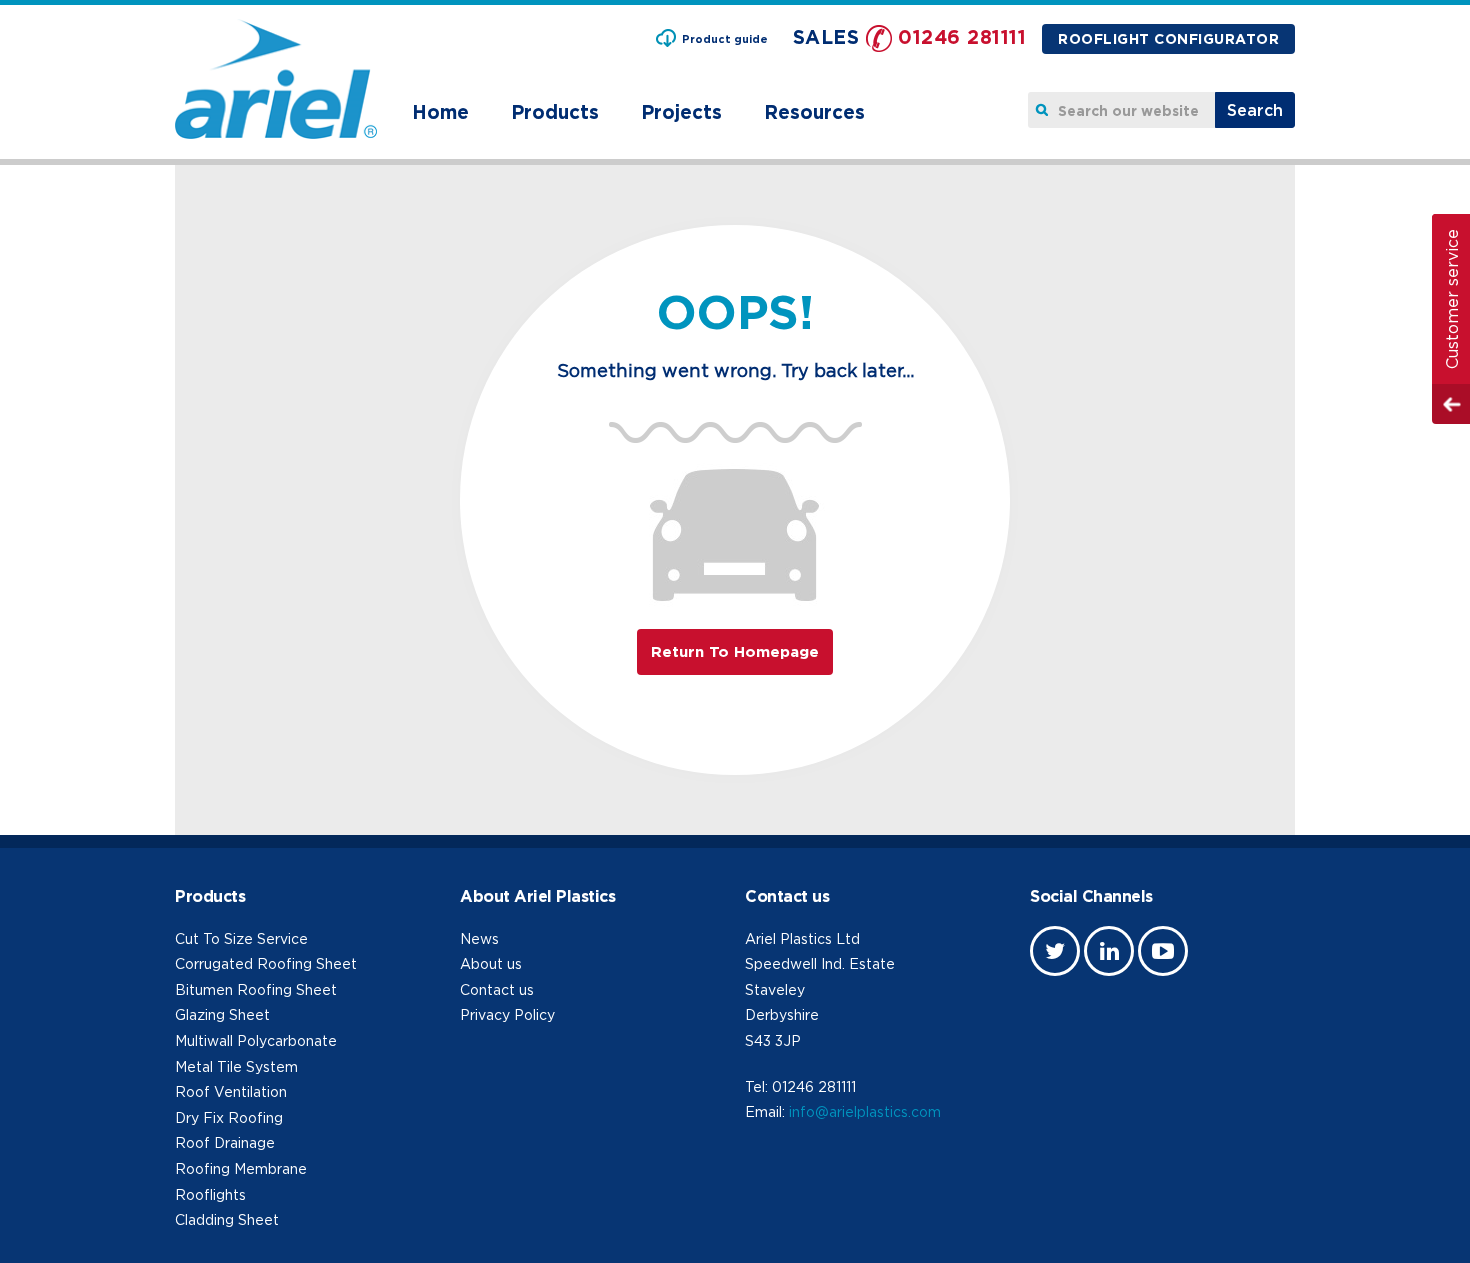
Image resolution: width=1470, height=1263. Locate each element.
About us (491, 963)
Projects (681, 111)
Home (440, 111)
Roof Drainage (225, 1142)
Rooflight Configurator (1168, 38)
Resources (814, 111)
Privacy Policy (507, 1014)
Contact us (497, 989)
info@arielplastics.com (865, 1111)
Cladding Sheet (227, 1219)
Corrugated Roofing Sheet (266, 963)
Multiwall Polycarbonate (256, 1040)
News (479, 938)
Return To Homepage (735, 651)
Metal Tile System (236, 1066)
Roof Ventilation (231, 1091)
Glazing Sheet (222, 1014)
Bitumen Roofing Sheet (256, 989)
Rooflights (210, 1194)
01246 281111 (962, 36)
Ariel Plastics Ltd (802, 938)
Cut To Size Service (241, 938)
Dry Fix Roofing (229, 1117)
